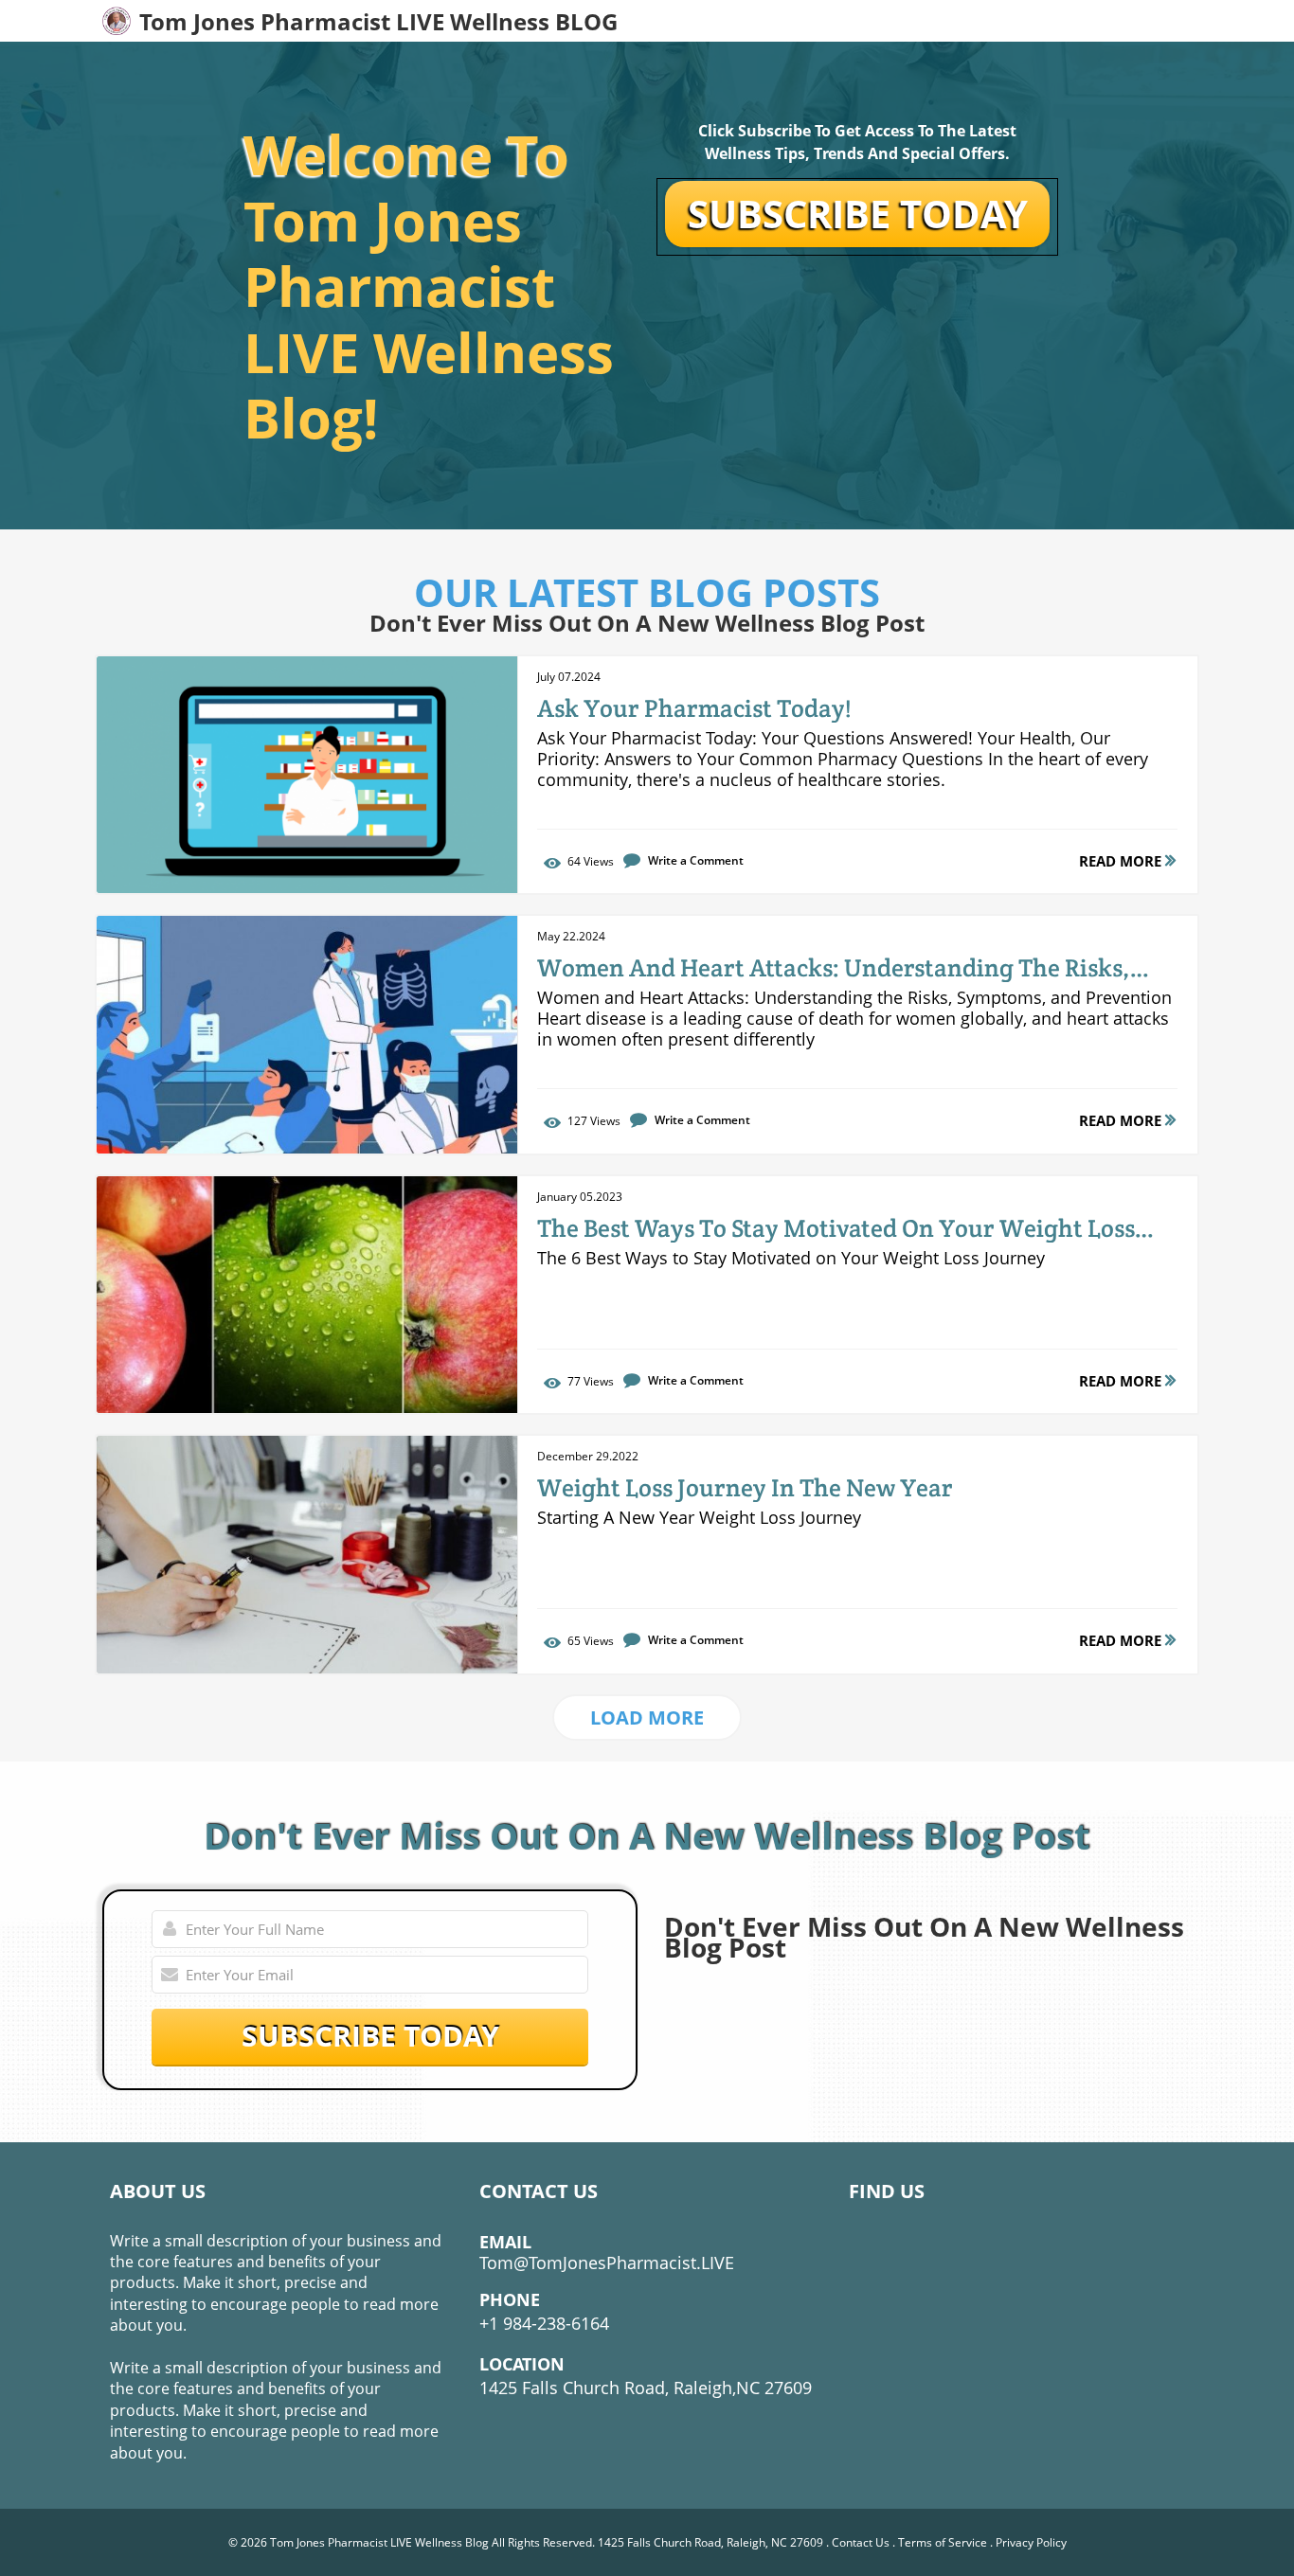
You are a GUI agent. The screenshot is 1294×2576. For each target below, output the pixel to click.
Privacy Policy (1031, 2542)
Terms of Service (943, 2542)
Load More (647, 1717)
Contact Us (861, 2542)
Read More (1122, 861)
